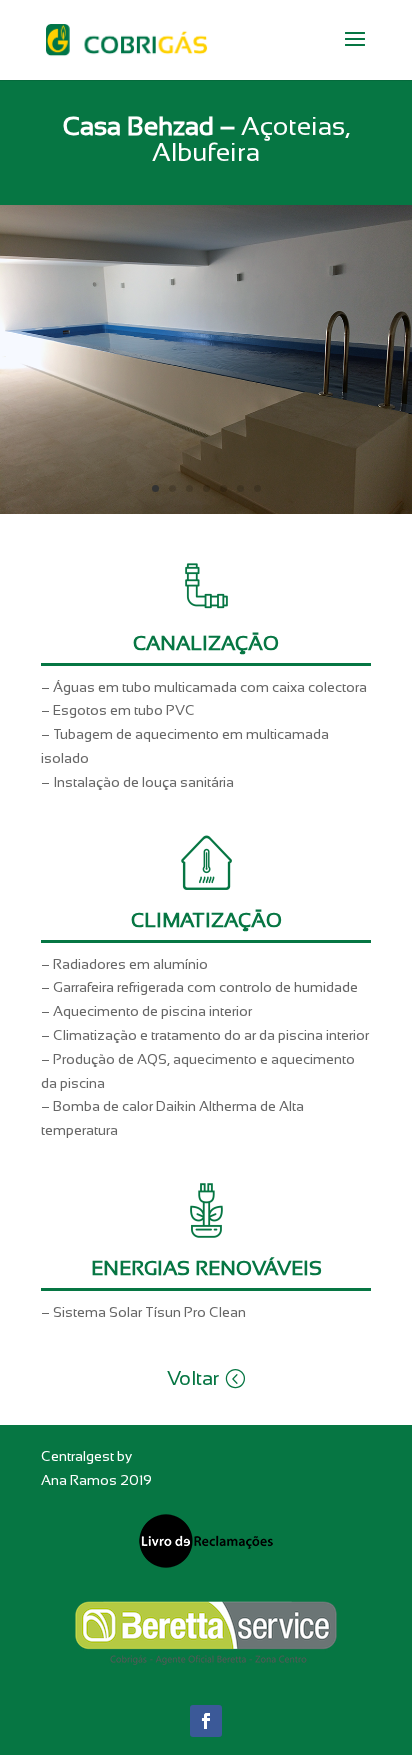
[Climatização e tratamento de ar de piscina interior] (206, 509)
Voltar (193, 1378)
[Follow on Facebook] (206, 1721)
